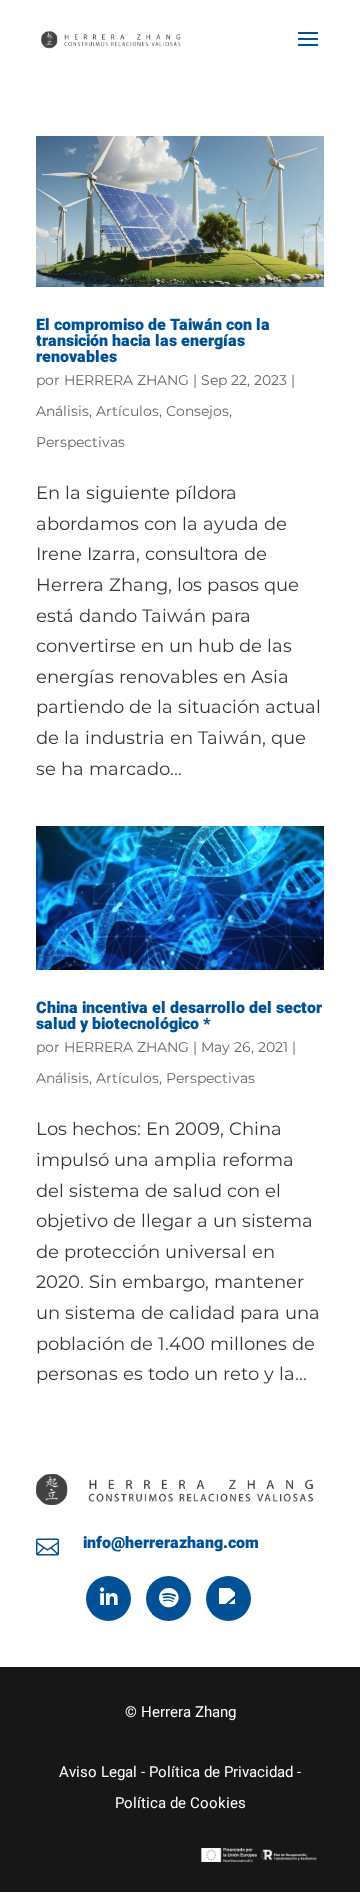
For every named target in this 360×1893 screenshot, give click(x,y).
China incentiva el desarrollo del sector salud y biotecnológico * (179, 1016)
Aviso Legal (98, 1772)
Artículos (127, 411)
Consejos (197, 411)
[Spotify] (168, 1598)
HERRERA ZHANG (126, 380)
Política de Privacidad (221, 1772)
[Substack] (228, 1598)
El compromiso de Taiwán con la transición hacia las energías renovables (153, 341)
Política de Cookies (180, 1803)
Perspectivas (80, 442)
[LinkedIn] (108, 1598)
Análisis (62, 411)
